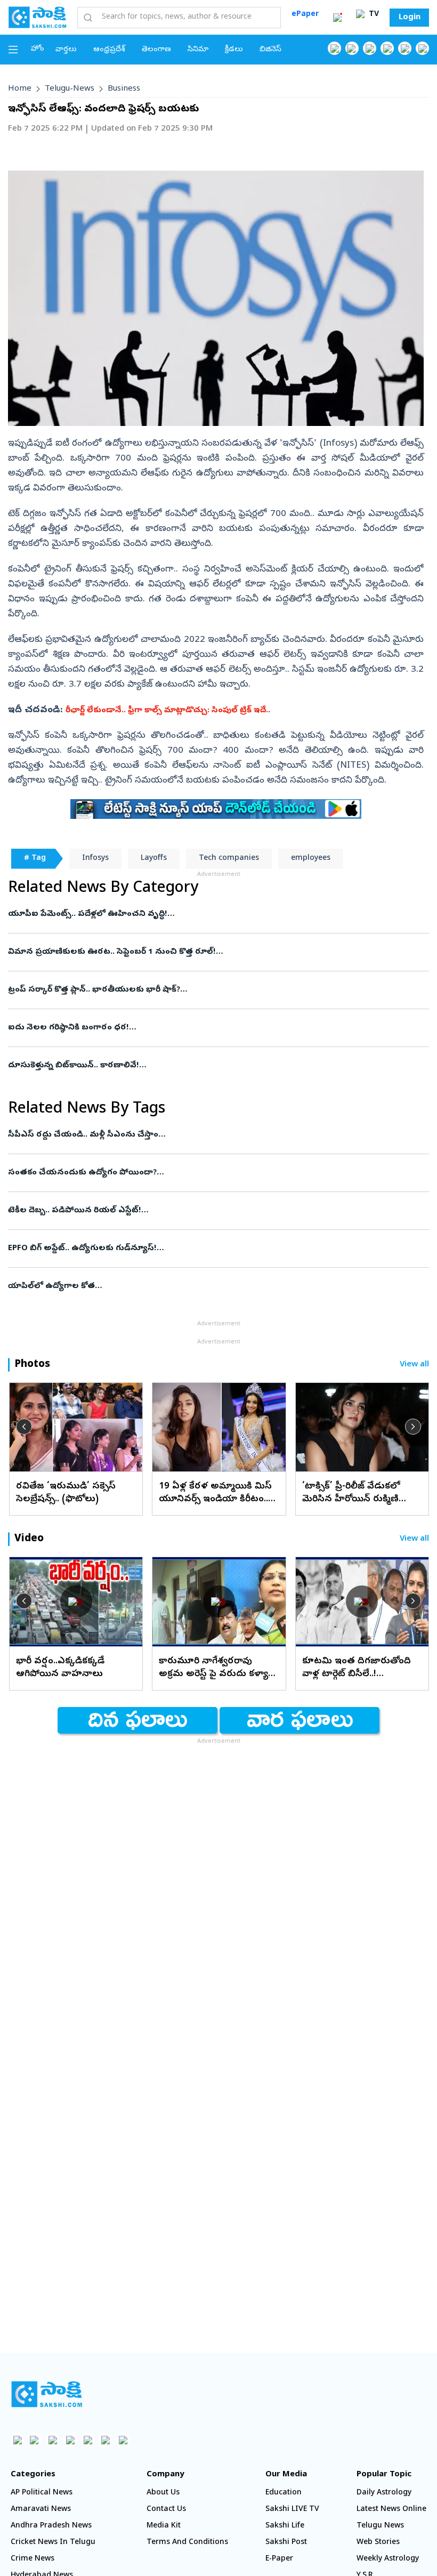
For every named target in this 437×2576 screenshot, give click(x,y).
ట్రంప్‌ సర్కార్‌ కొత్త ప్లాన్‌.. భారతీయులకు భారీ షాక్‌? (211, 990)
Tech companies (229, 859)
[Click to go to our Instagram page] (387, 48)
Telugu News (380, 2526)
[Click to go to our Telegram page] (105, 2440)
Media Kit (164, 2526)
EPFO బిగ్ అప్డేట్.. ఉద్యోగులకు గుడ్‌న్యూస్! (210, 1249)
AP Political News (42, 2493)
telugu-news (70, 89)
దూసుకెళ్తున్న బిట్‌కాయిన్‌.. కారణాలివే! (208, 1066)
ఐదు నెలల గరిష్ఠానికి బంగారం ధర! (213, 1028)
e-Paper (279, 2559)
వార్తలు (66, 50)
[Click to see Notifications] (337, 18)
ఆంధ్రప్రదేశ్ (109, 50)
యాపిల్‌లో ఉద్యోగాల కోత (215, 1286)
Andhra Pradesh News (51, 2526)
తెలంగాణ (156, 50)
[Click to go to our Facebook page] (334, 48)
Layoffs (154, 859)
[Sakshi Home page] (37, 17)
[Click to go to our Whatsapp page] (352, 48)
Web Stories (378, 2543)
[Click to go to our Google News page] (422, 48)
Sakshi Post (286, 2543)
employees (311, 859)
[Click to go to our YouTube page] (405, 48)
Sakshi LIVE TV (292, 2510)
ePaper (305, 15)
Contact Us (166, 2510)
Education (284, 2493)
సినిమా (198, 50)
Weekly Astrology (388, 2559)
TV (373, 15)
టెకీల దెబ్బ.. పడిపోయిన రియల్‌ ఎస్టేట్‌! (217, 1211)
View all (414, 1365)
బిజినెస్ (270, 50)
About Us (163, 2493)
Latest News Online (391, 2510)
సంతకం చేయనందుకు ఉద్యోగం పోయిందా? (207, 1173)
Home (20, 89)
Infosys (95, 859)
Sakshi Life (285, 2526)
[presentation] (24, 1427)
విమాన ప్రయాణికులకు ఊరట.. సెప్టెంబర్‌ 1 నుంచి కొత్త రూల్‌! (216, 952)
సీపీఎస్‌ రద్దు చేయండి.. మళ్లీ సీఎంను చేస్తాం (213, 1135)
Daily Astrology (384, 2493)
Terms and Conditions (187, 2543)
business (124, 89)
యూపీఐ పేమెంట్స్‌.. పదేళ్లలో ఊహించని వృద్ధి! (215, 914)
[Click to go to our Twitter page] (370, 48)
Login (410, 18)
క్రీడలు (234, 50)
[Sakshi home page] (47, 2394)
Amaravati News (41, 2510)
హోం (38, 49)
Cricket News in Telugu (53, 2543)
